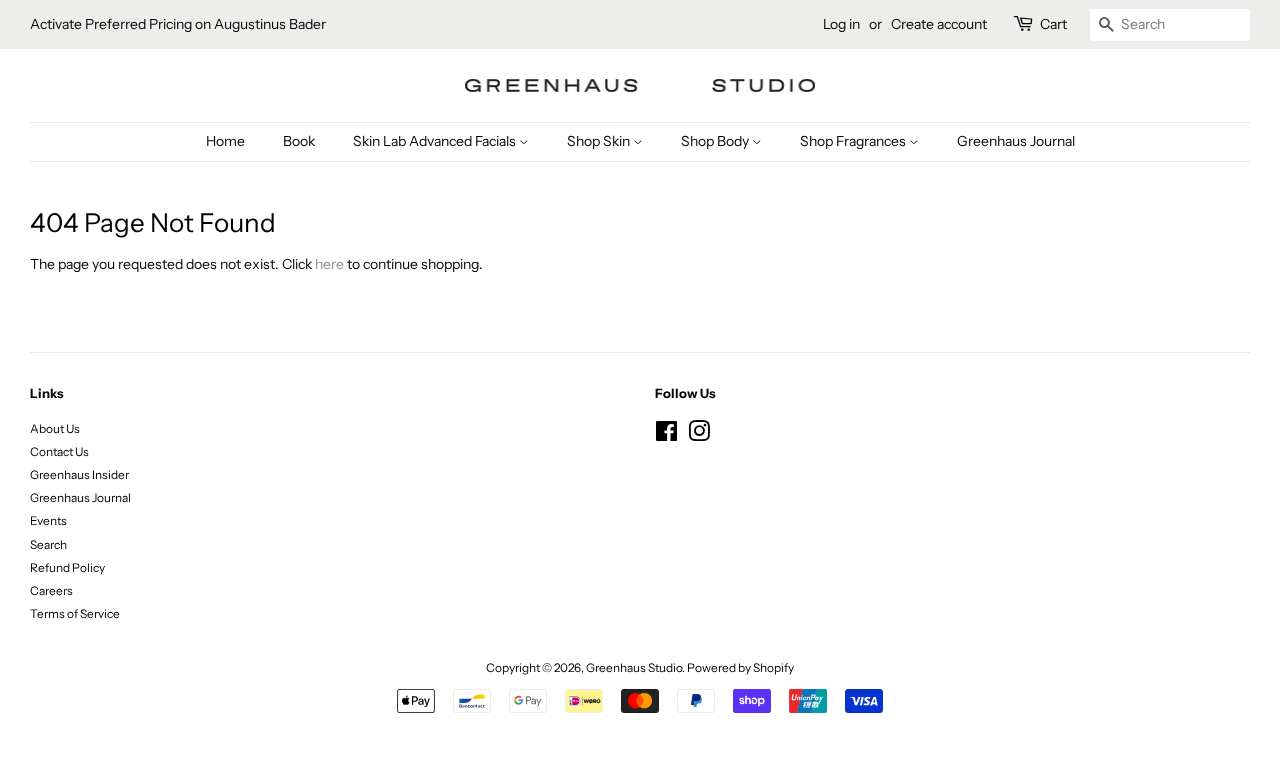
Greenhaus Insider (79, 474)
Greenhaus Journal (1016, 141)
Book (299, 141)
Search (48, 544)
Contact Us (59, 451)
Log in (841, 24)
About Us (55, 428)
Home (225, 141)
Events (48, 520)
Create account (939, 24)
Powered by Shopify (740, 667)
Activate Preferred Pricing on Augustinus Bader (178, 24)
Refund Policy (67, 567)
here (329, 264)
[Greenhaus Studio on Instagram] (699, 435)
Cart (1053, 24)
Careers (51, 590)
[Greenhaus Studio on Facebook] (666, 435)
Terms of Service (75, 613)
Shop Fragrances (854, 141)
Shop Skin (600, 141)
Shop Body (716, 141)
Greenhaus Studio (634, 667)
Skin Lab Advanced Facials (436, 141)
